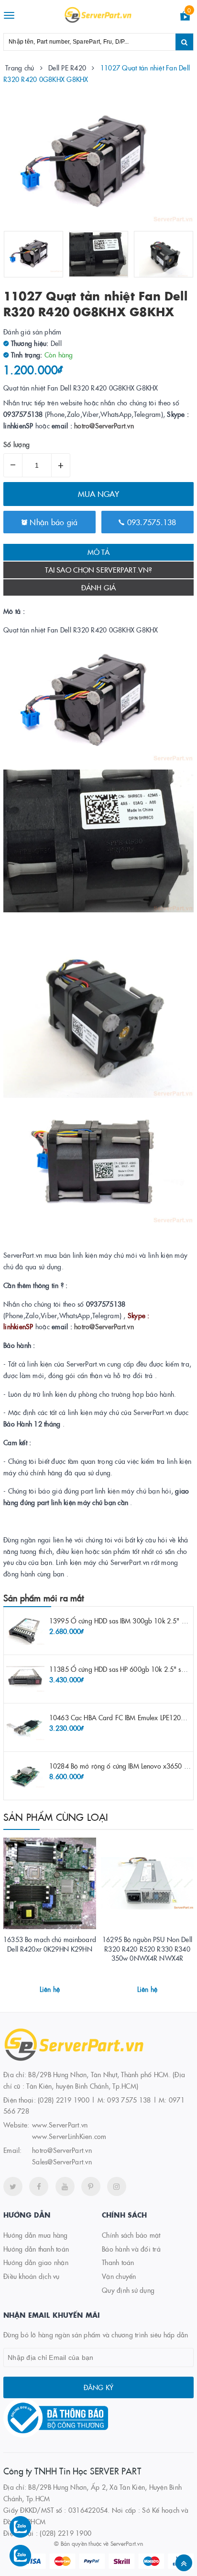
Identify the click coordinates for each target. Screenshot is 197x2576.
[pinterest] (91, 2186)
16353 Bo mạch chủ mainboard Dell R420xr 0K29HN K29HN (50, 1944)
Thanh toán (118, 2262)
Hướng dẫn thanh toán (36, 2249)
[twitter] (13, 2186)
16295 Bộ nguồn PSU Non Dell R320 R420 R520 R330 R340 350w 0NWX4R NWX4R (147, 1949)
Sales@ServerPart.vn (62, 2162)
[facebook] (39, 2186)
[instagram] (117, 2186)
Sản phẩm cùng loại (56, 1817)
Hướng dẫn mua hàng (36, 2235)
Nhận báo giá (52, 522)
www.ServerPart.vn (60, 2125)
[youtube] (65, 2186)
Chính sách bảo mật (131, 2235)
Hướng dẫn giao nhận (36, 2262)
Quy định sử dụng (128, 2290)
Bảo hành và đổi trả (131, 2249)
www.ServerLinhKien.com (69, 2136)
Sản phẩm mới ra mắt (44, 1598)
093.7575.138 (150, 522)
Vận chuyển (119, 2276)
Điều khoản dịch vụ (32, 2276)
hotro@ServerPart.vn (104, 425)
